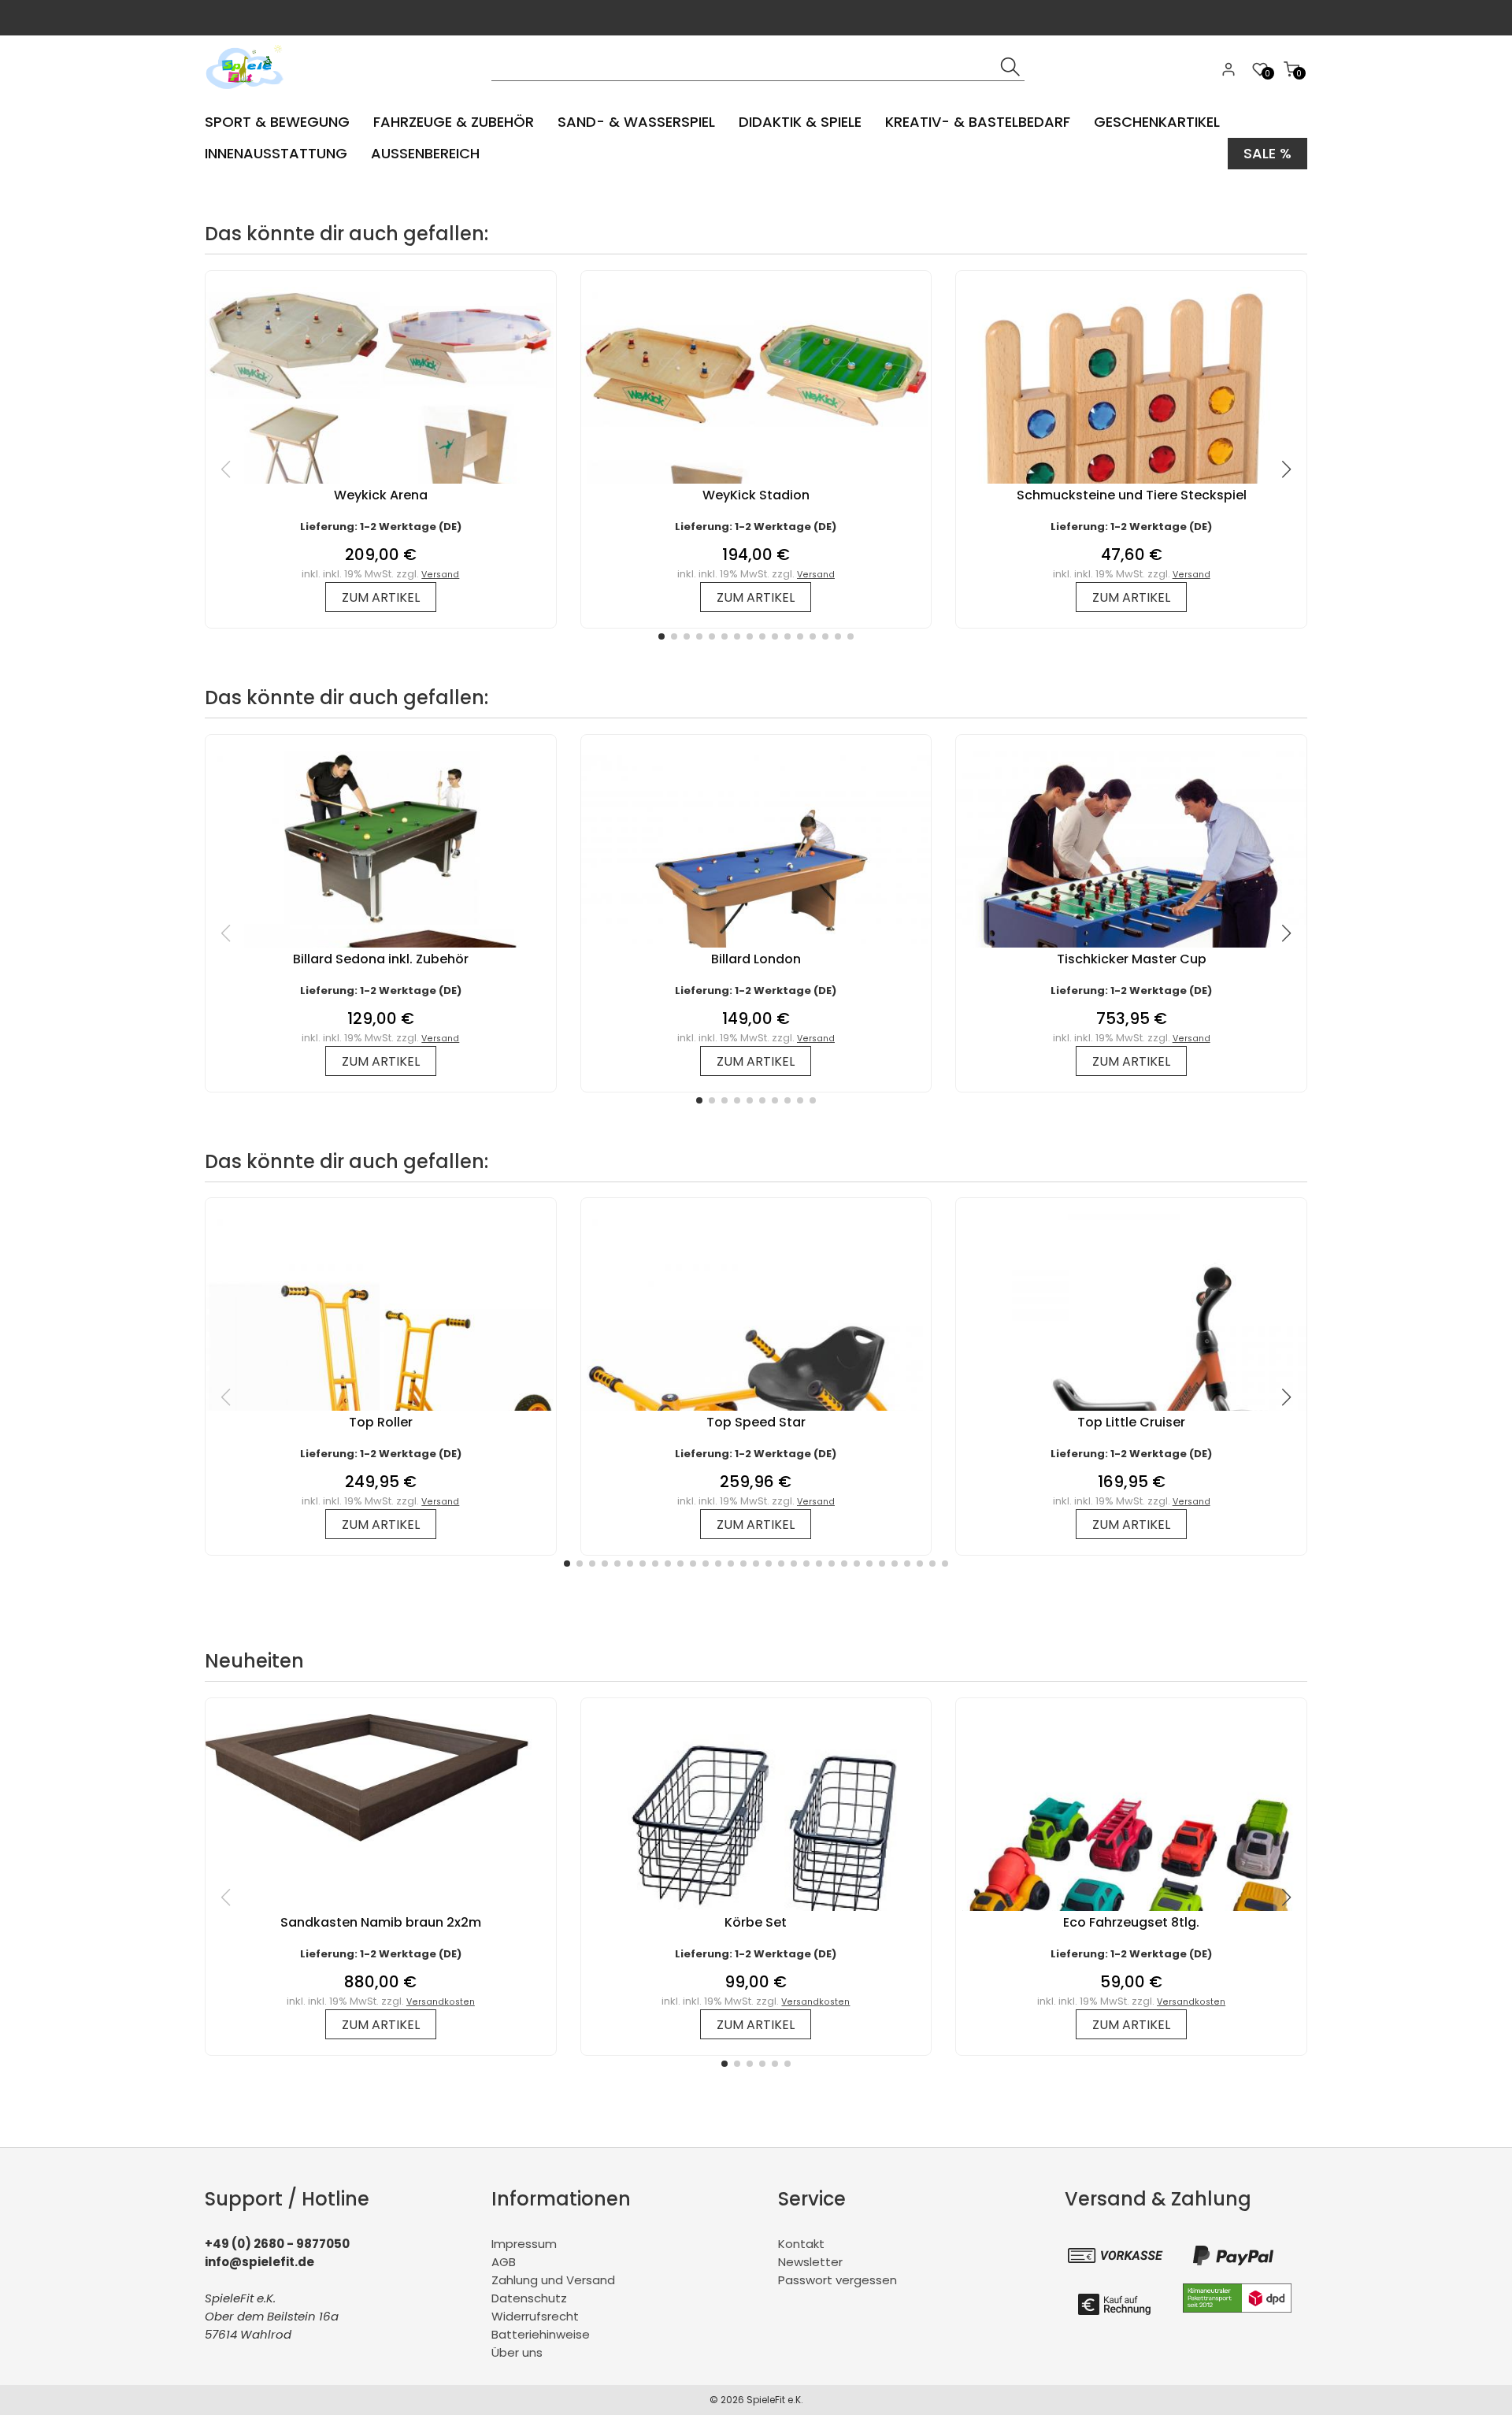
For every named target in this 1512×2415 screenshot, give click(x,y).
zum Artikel (381, 597)
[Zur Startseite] (248, 94)
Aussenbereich (425, 153)
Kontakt (801, 2244)
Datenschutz (529, 2298)
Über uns (517, 2352)
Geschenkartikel (1157, 122)
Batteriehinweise (541, 2334)
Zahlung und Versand (553, 2280)
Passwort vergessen (838, 2280)
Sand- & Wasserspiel (636, 122)
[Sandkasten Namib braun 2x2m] (381, 1850)
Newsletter (810, 2262)
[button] (661, 636)
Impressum (524, 2244)
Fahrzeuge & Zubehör (454, 122)
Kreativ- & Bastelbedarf (978, 122)
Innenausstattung (276, 153)
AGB (504, 2262)
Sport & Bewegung (277, 122)
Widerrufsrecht (535, 2316)
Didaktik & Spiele (800, 122)
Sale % (1267, 153)
